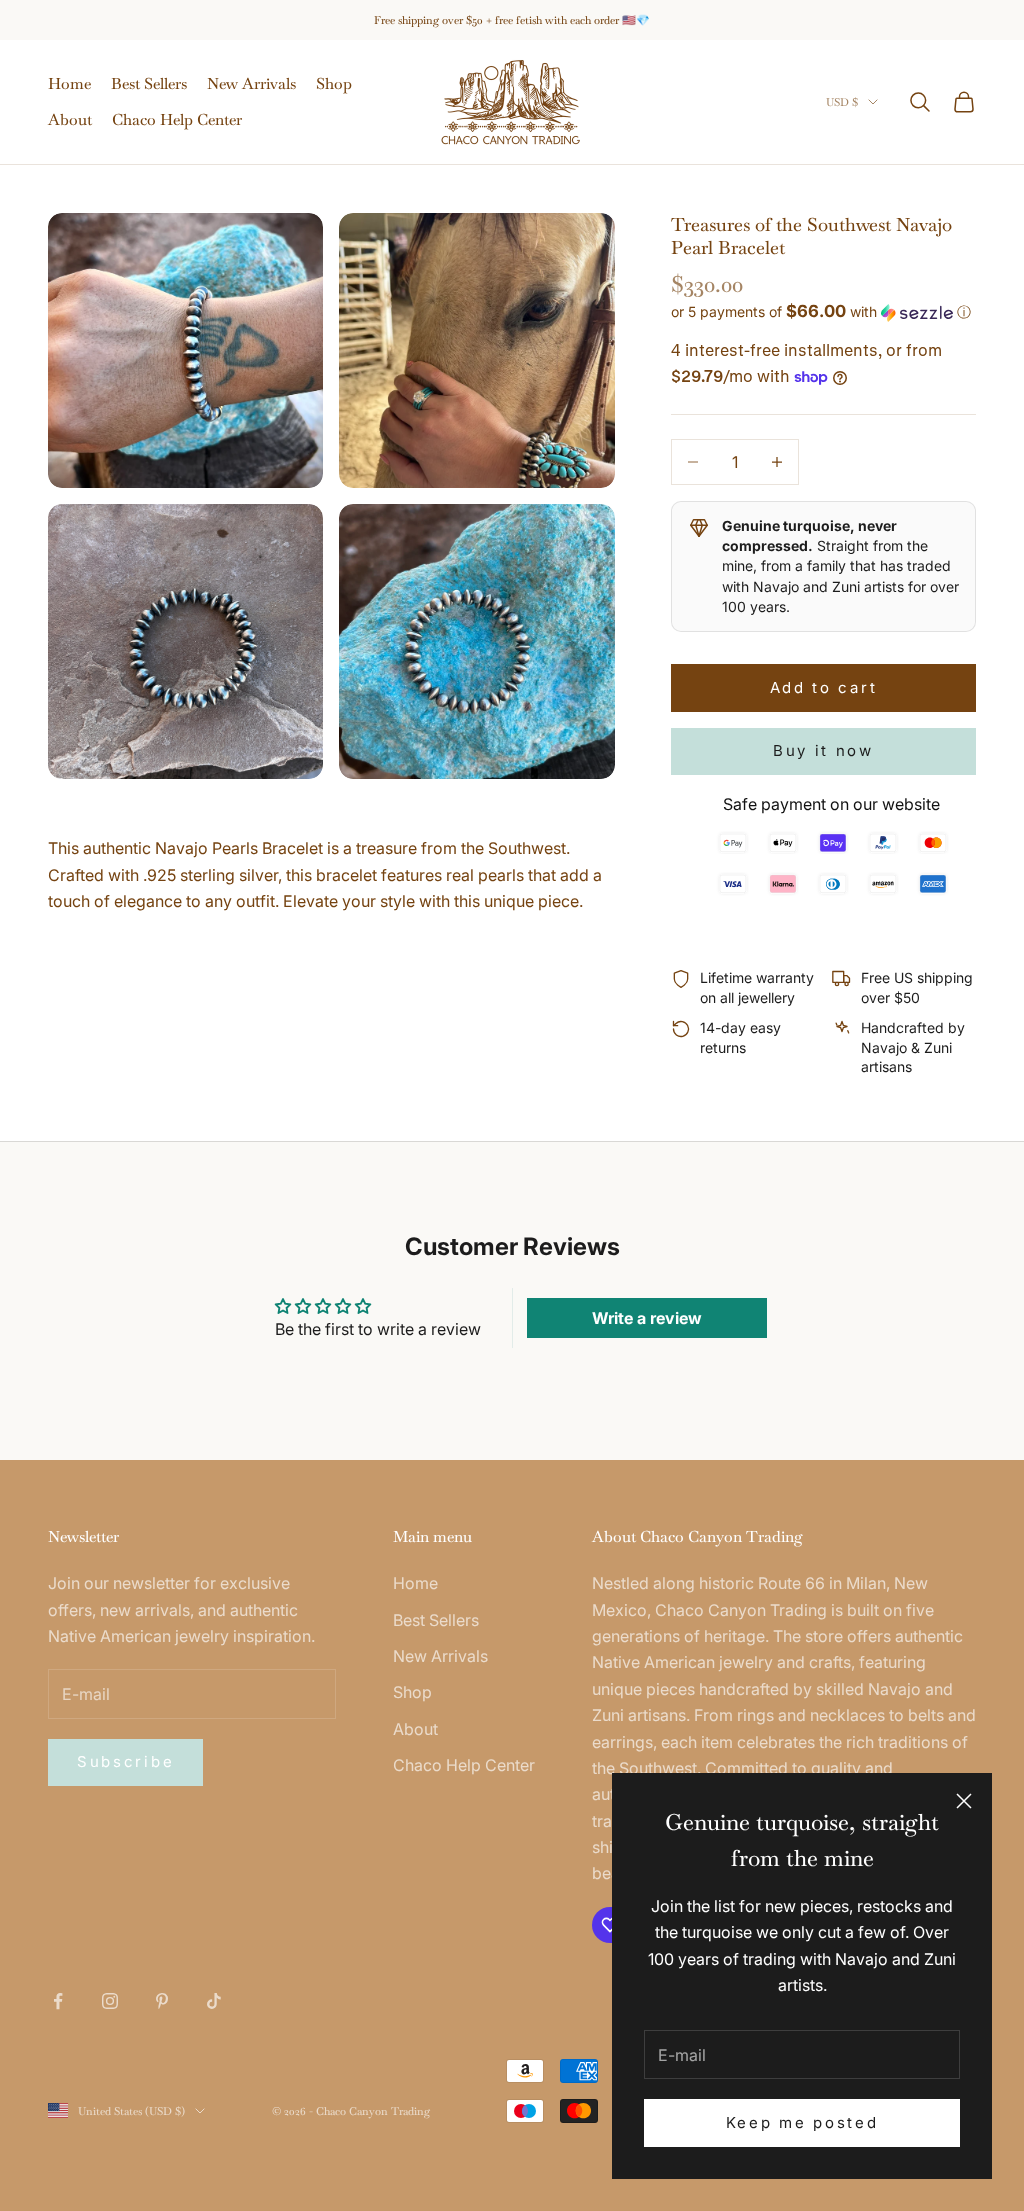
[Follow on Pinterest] (162, 2001)
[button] (823, 312)
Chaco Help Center (177, 119)
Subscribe (125, 1761)
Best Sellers (149, 83)
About (70, 119)
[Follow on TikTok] (214, 2001)
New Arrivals (251, 83)
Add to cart (824, 687)
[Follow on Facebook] (58, 2001)
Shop (334, 83)
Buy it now (823, 750)
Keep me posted (802, 2122)
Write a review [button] (647, 1318)
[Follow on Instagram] (110, 2001)
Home (69, 83)
